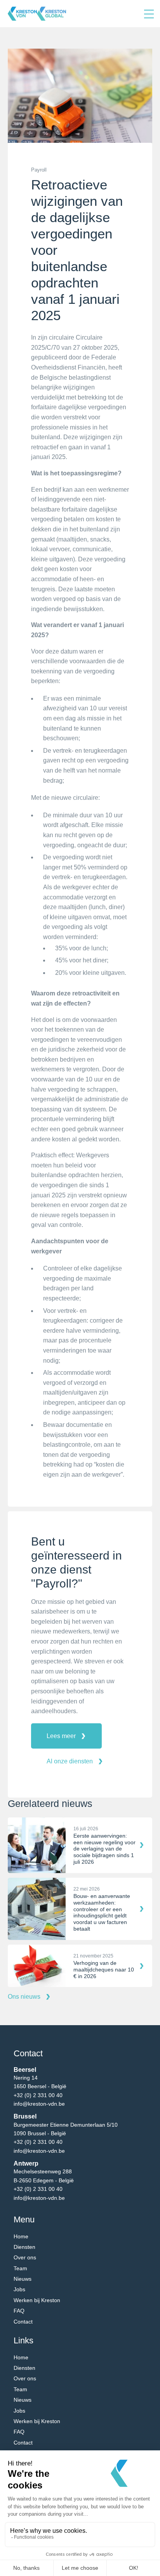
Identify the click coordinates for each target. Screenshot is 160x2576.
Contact (23, 2322)
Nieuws (23, 2279)
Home (21, 2236)
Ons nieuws (24, 1997)
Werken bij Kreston (37, 2300)
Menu (149, 14)
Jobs (19, 2289)
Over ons (25, 2257)
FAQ (19, 2311)
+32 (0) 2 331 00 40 (38, 2095)
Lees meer (61, 1736)
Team (20, 2268)
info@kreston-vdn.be (39, 2104)
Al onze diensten (70, 1761)
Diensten (24, 2247)
